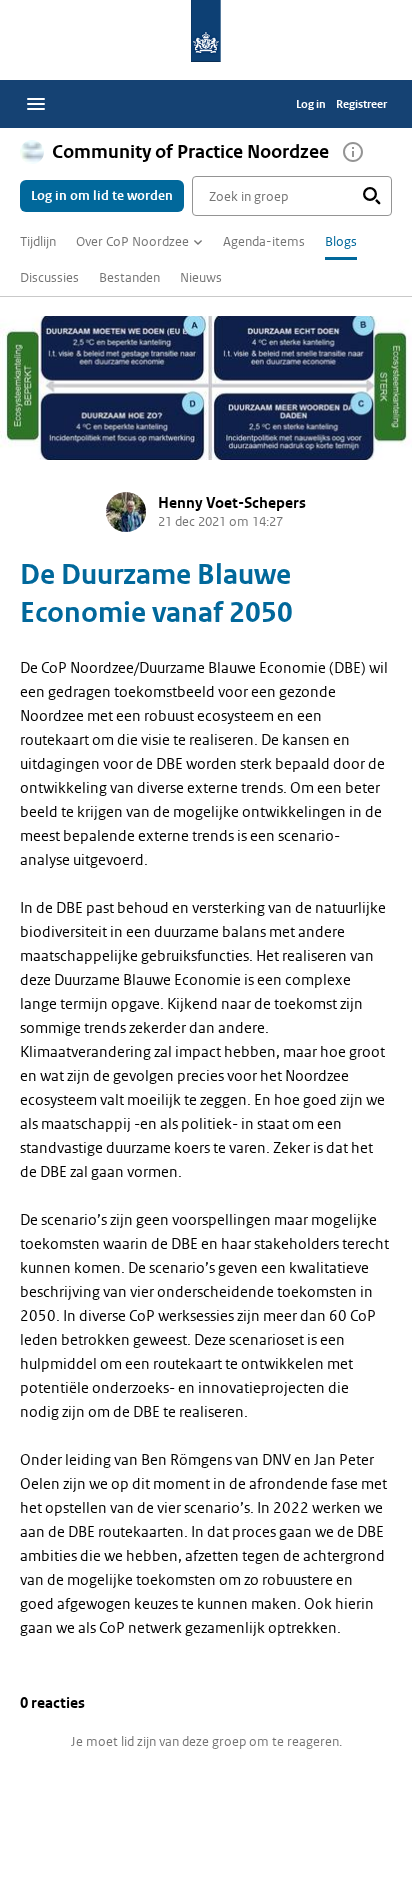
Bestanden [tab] (129, 277)
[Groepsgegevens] (353, 152)
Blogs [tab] (341, 241)
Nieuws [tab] (201, 277)
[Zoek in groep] (372, 196)
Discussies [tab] (49, 277)
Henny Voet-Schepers (232, 503)
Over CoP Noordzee (132, 241)
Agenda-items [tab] (264, 241)
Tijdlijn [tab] (38, 241)
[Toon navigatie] (36, 104)
